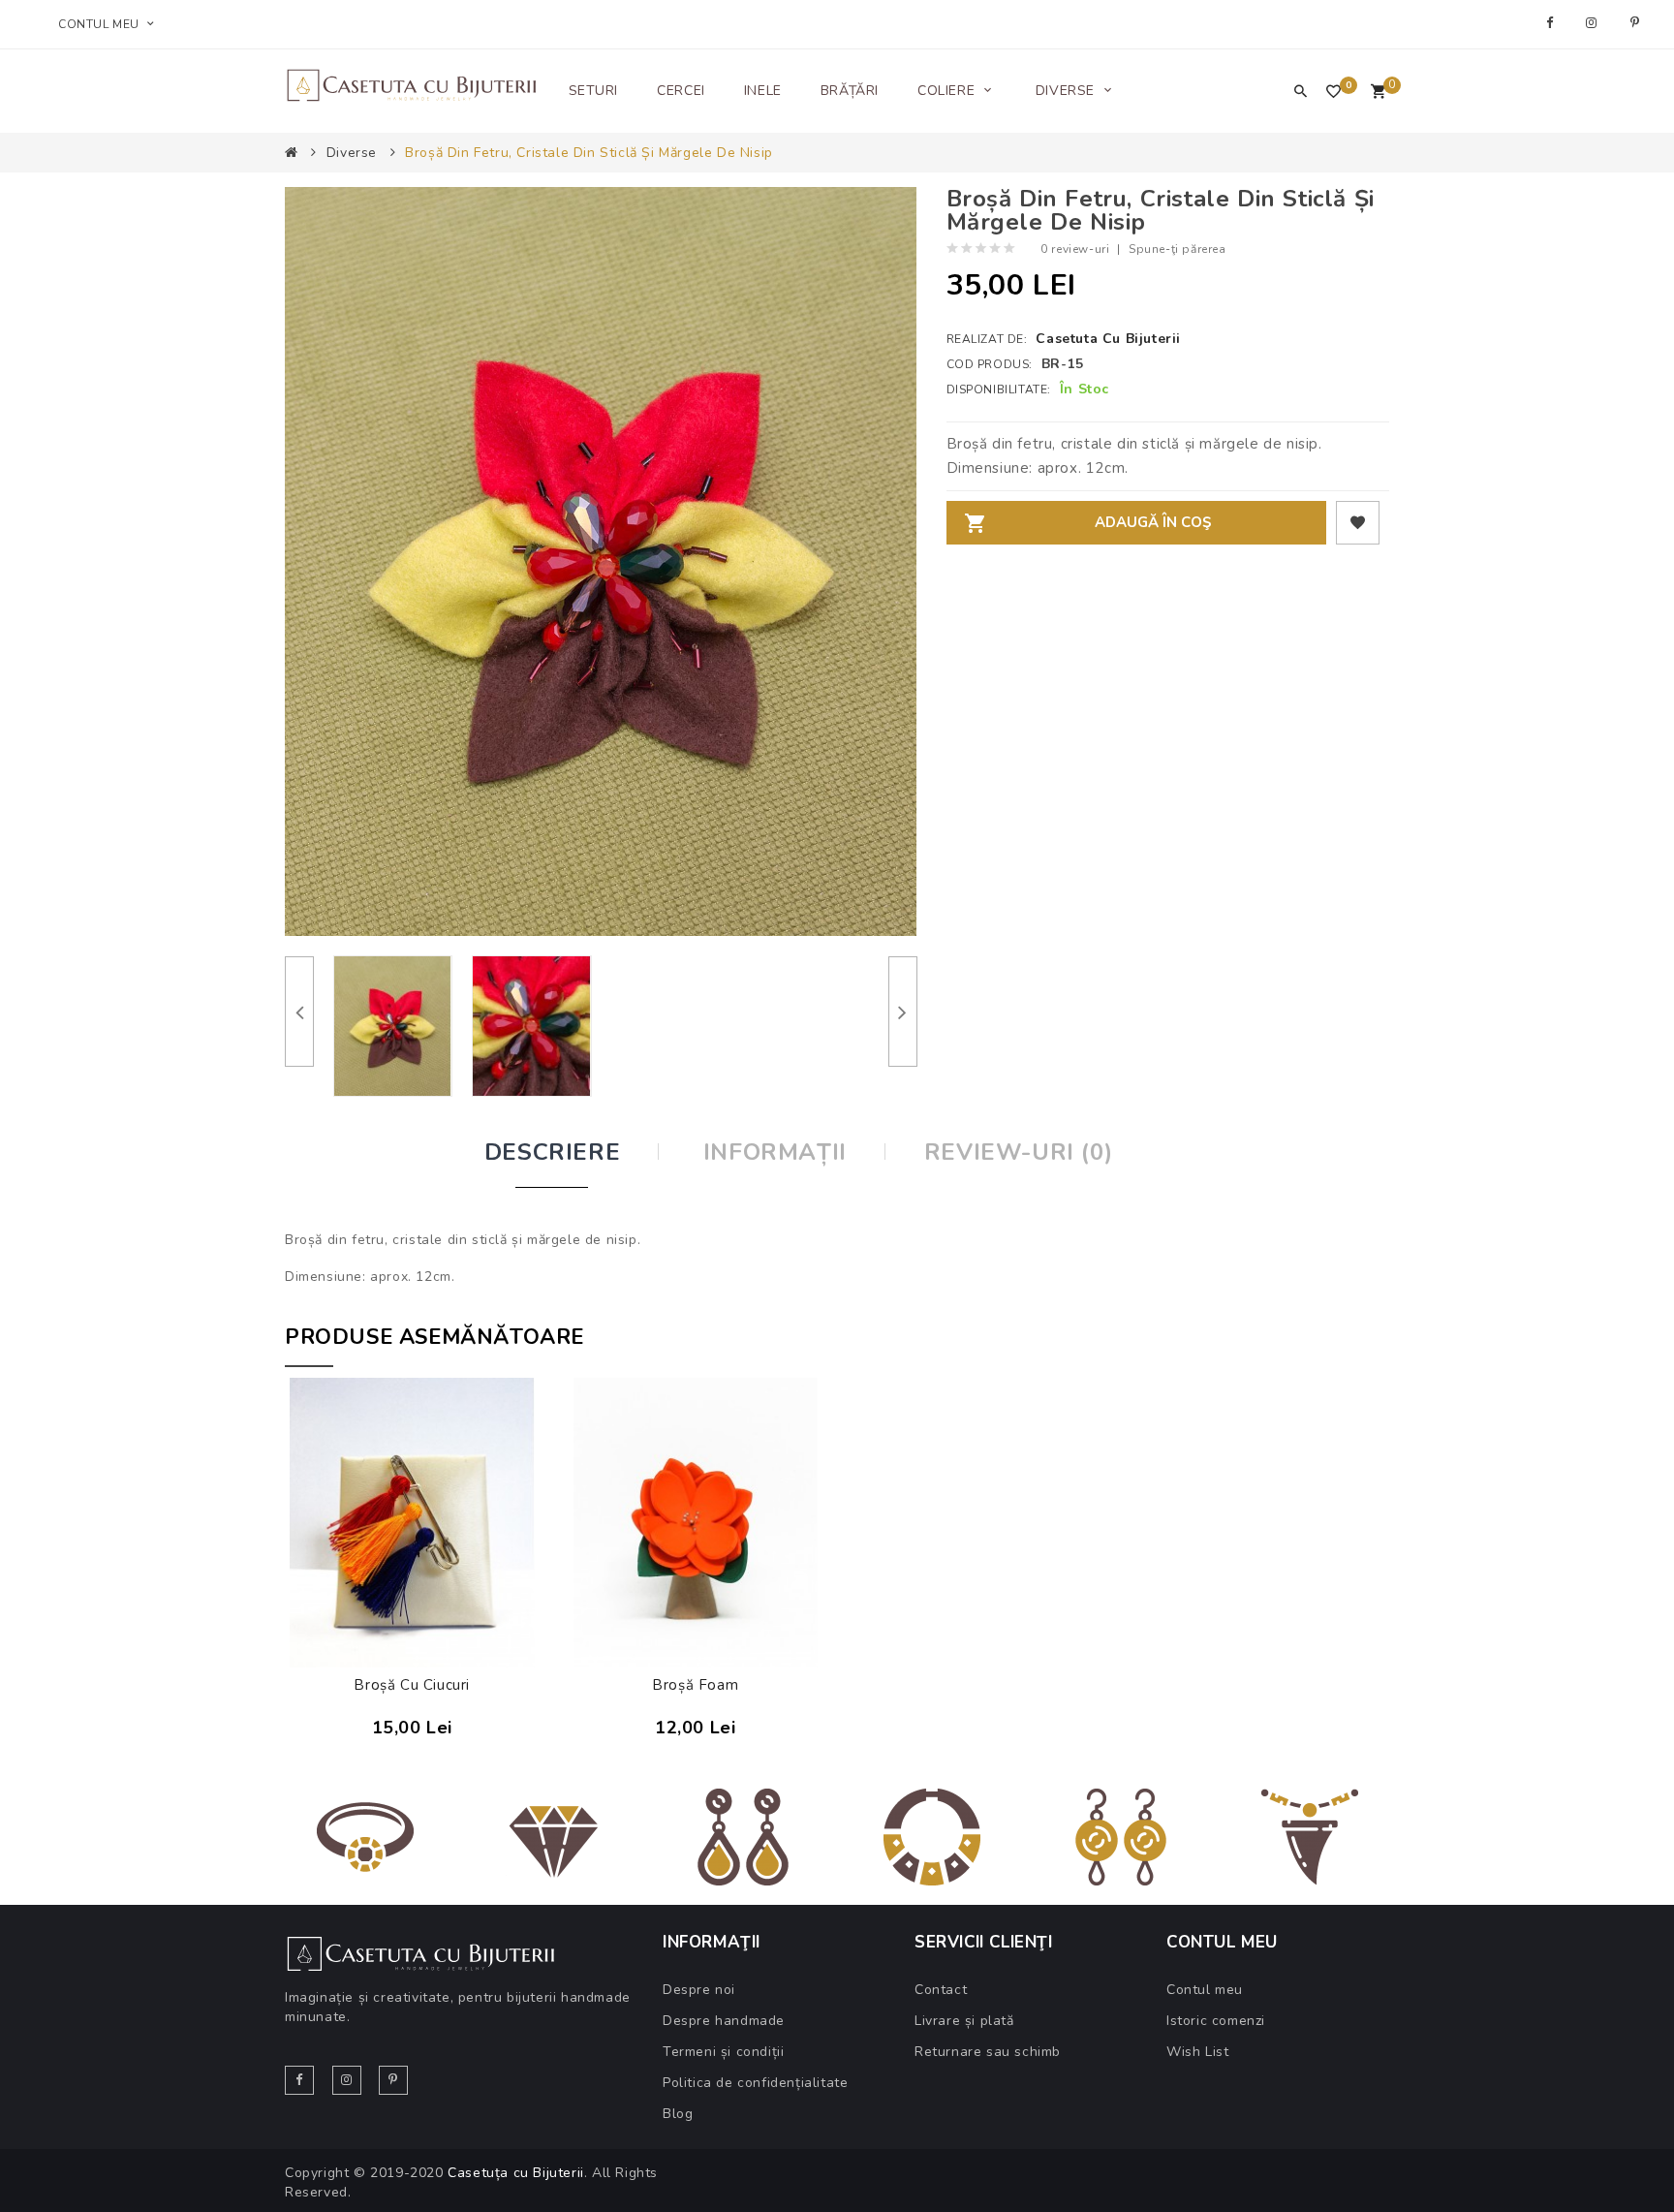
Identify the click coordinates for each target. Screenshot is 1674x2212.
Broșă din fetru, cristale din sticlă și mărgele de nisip (589, 153)
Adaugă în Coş (1153, 522)
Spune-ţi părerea (1178, 249)
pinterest (1638, 23)
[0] (1378, 93)
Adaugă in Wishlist (1358, 523)
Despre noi (699, 1990)
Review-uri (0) (1018, 1152)
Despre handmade (724, 2021)
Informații (775, 1152)
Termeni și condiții (723, 2052)
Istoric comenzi (1216, 2021)
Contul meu (1205, 1990)
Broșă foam (695, 1685)
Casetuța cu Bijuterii (516, 2173)
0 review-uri (1075, 249)
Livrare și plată (964, 2021)
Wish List (1197, 2052)
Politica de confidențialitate (755, 2083)
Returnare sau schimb (988, 2052)
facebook (1552, 23)
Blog (678, 2114)
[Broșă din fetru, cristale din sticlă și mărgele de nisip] (393, 1026)
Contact (941, 1990)
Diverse (352, 153)
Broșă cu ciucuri (412, 1685)
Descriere (552, 1152)
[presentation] (299, 1012)
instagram (1594, 23)
